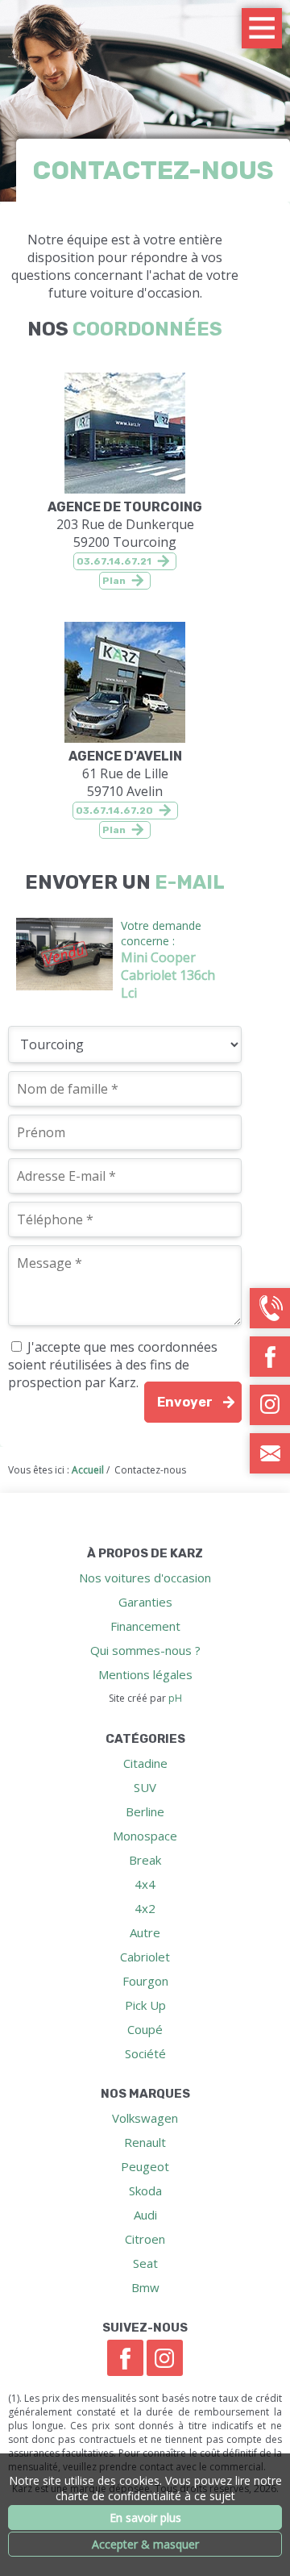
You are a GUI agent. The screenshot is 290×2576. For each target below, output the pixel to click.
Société (145, 2053)
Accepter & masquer (145, 2544)
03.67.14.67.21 (114, 561)
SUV (145, 1787)
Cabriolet (145, 1957)
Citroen (145, 2239)
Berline (145, 1811)
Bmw (145, 2287)
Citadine (145, 1763)
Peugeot (145, 2166)
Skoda (145, 2190)
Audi (145, 2215)
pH (175, 1698)
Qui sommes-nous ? (145, 1650)
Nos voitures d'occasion (145, 1578)
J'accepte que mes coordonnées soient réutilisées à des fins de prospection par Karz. (113, 1365)
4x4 (145, 1884)
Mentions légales (145, 1674)
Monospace (145, 1836)
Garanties (145, 1602)
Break (145, 1860)
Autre (145, 1932)
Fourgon (145, 1981)
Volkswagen (145, 2118)
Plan (114, 581)
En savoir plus (145, 2518)
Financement (145, 1626)
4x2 (145, 1908)
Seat (145, 2263)
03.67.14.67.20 (114, 811)
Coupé (145, 2029)
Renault (145, 2142)
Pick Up (145, 2005)
